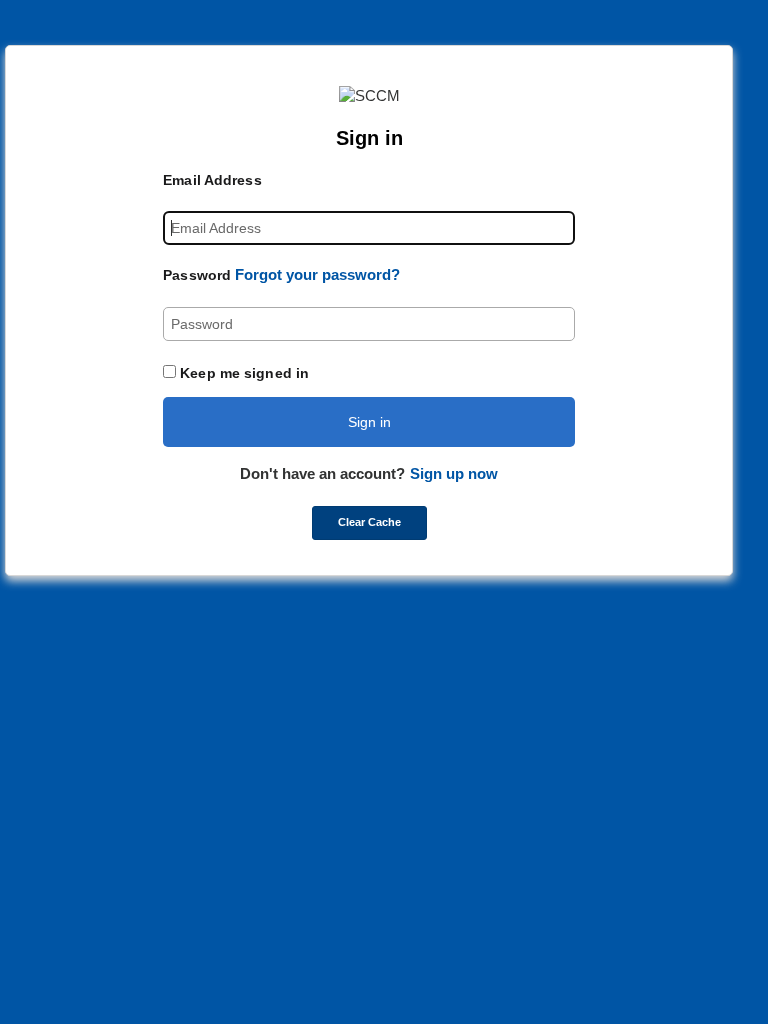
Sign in (369, 422)
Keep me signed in (244, 373)
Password (197, 275)
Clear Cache (369, 522)
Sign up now (454, 473)
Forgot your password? (317, 274)
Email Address (212, 180)
